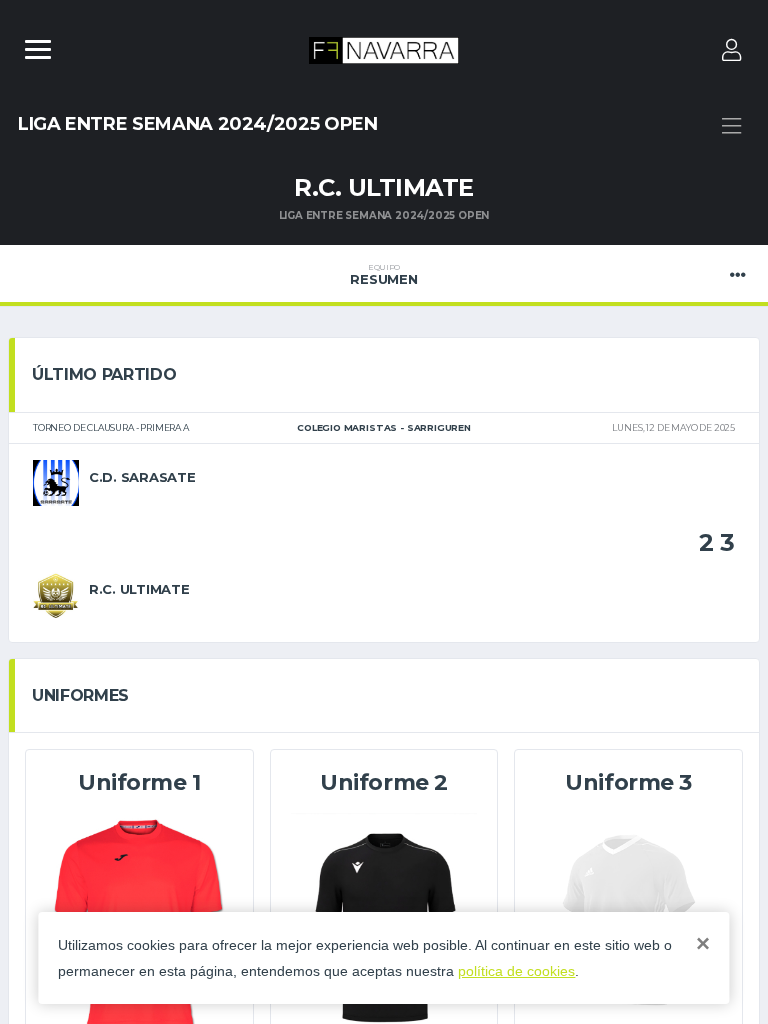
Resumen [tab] (383, 275)
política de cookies (516, 971)
